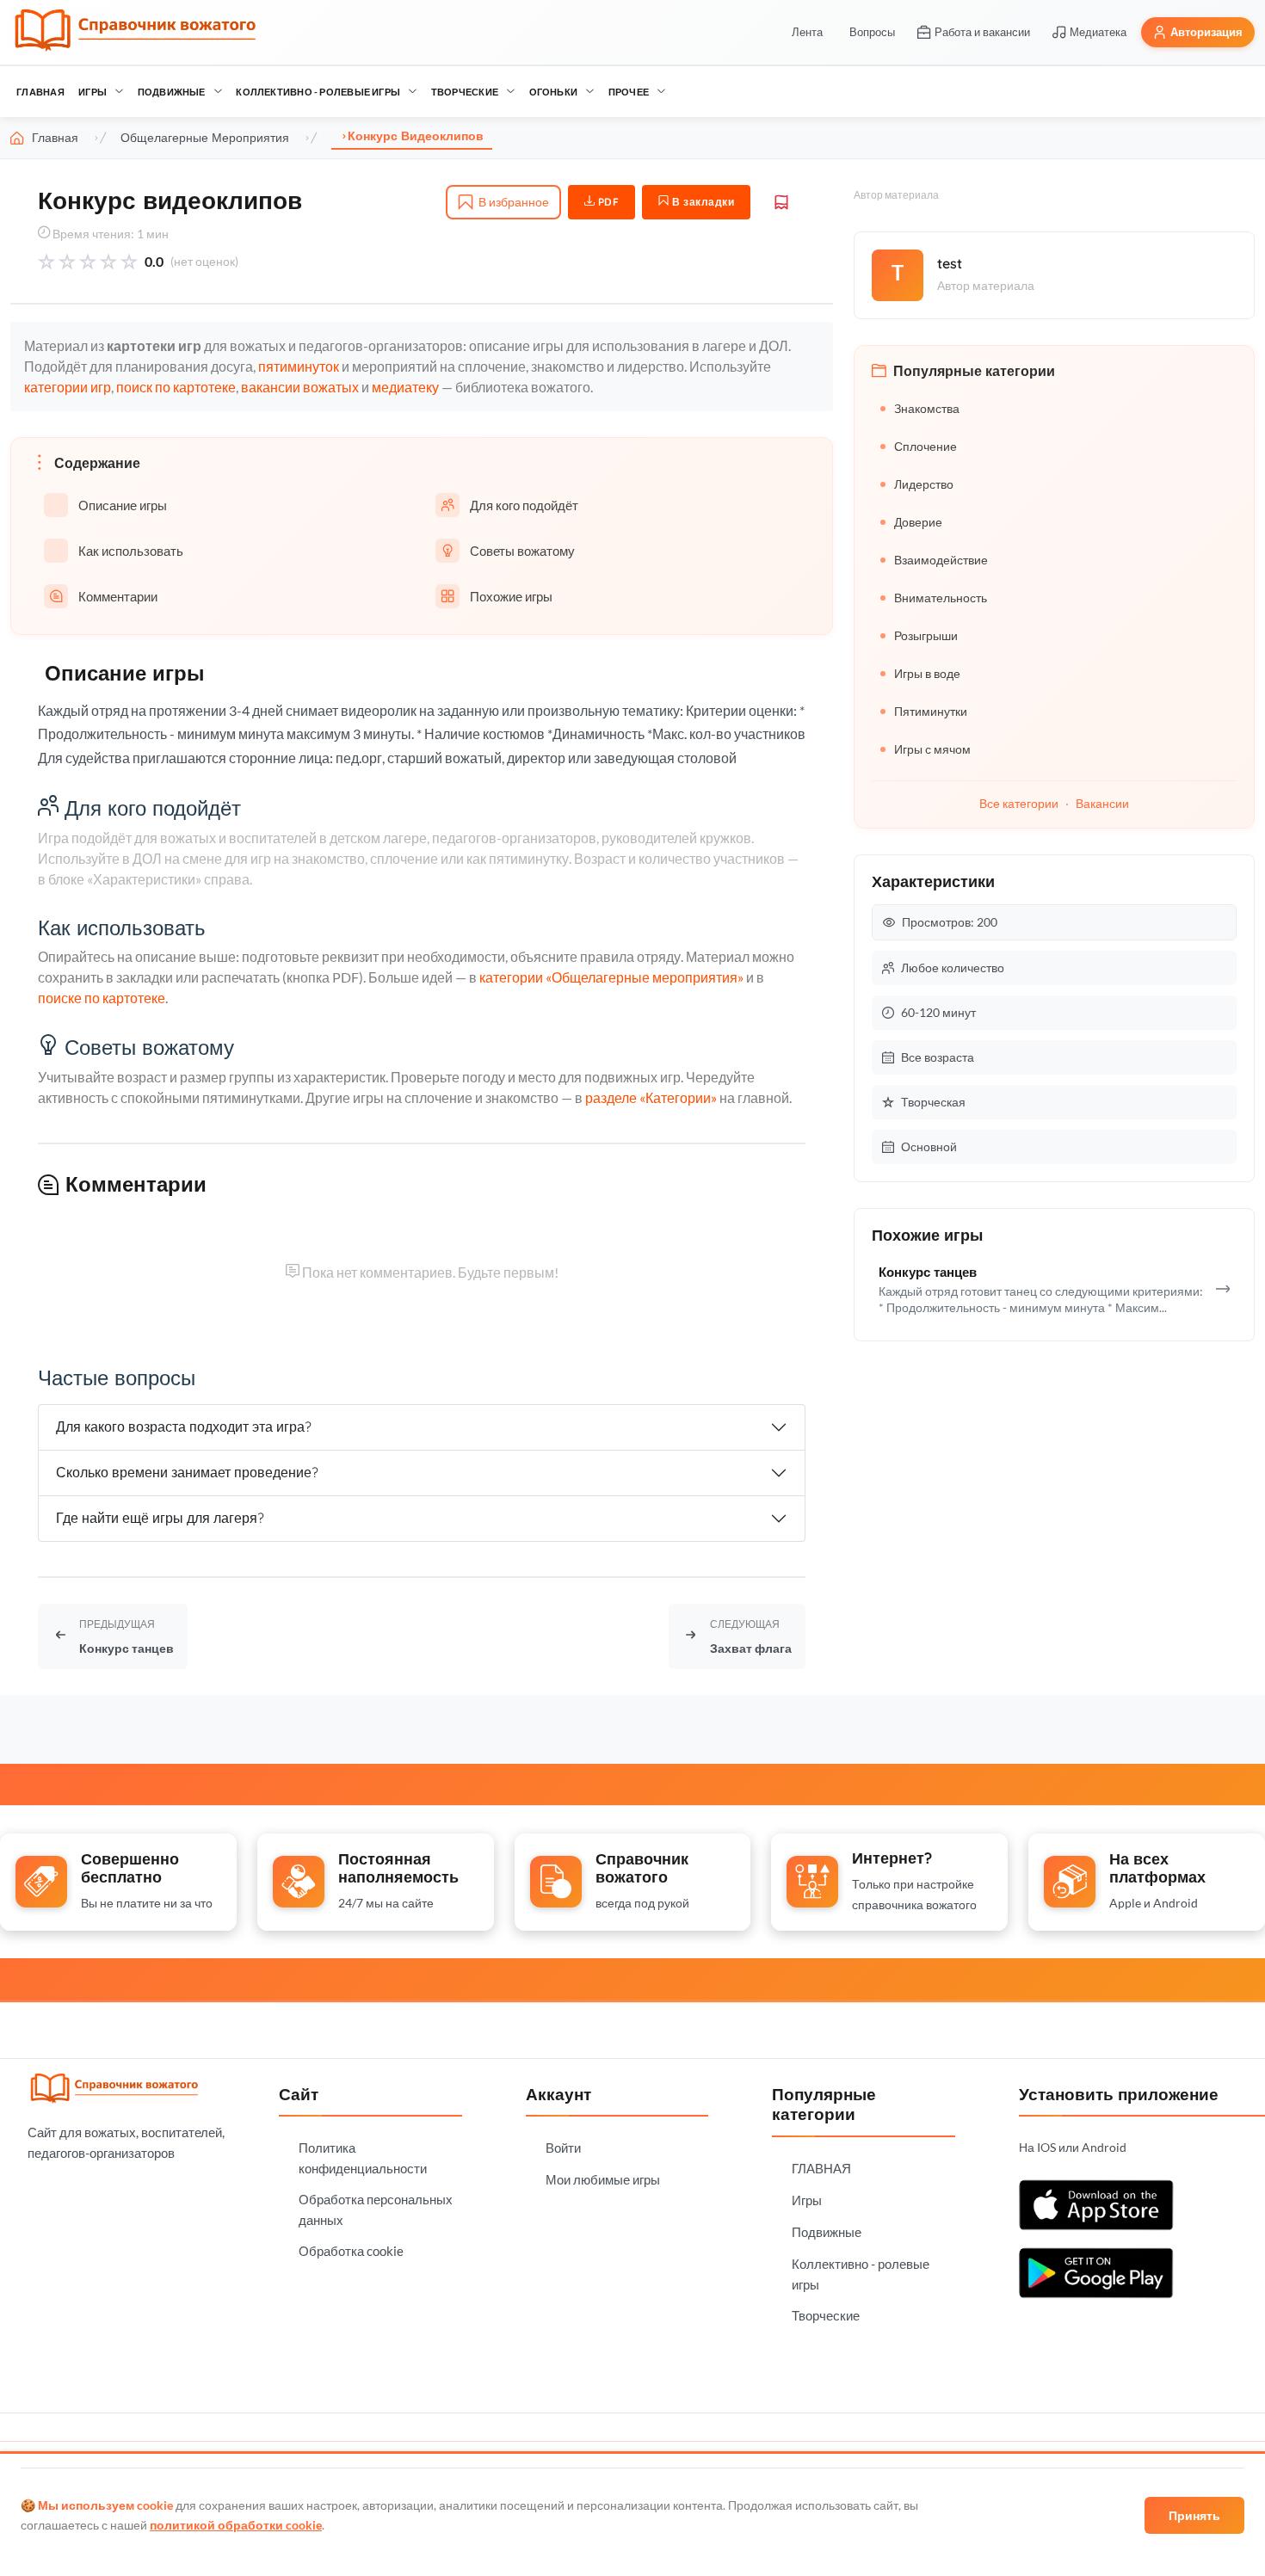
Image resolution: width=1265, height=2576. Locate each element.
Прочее (629, 92)
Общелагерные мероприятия (205, 138)
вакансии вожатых (300, 387)
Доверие (918, 522)
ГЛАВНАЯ (40, 92)
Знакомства (927, 408)
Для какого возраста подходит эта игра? (184, 1427)
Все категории (1019, 804)
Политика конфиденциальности (363, 2158)
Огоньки (554, 92)
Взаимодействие (941, 560)
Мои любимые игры (603, 2179)
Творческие (465, 92)
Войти (563, 2148)
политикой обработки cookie (236, 2525)
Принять (1194, 2515)
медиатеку (405, 387)
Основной (929, 1146)
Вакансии (1102, 804)
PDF (607, 202)
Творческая (933, 1102)
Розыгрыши (926, 635)
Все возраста (938, 1057)
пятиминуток (299, 366)
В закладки (702, 202)
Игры (93, 92)
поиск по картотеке (176, 387)
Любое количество (953, 968)
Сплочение (926, 446)
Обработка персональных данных (376, 2209)
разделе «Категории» (651, 1097)
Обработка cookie (351, 2251)
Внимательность (941, 598)
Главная (55, 138)
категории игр (68, 387)
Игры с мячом (932, 749)
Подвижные (172, 92)
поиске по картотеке (102, 998)
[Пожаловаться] (781, 202)
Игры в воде (927, 673)
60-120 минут (938, 1012)
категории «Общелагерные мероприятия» (611, 977)
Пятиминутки (931, 711)
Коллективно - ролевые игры (318, 92)
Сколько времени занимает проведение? (187, 1472)
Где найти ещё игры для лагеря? (160, 1518)
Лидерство (924, 484)
